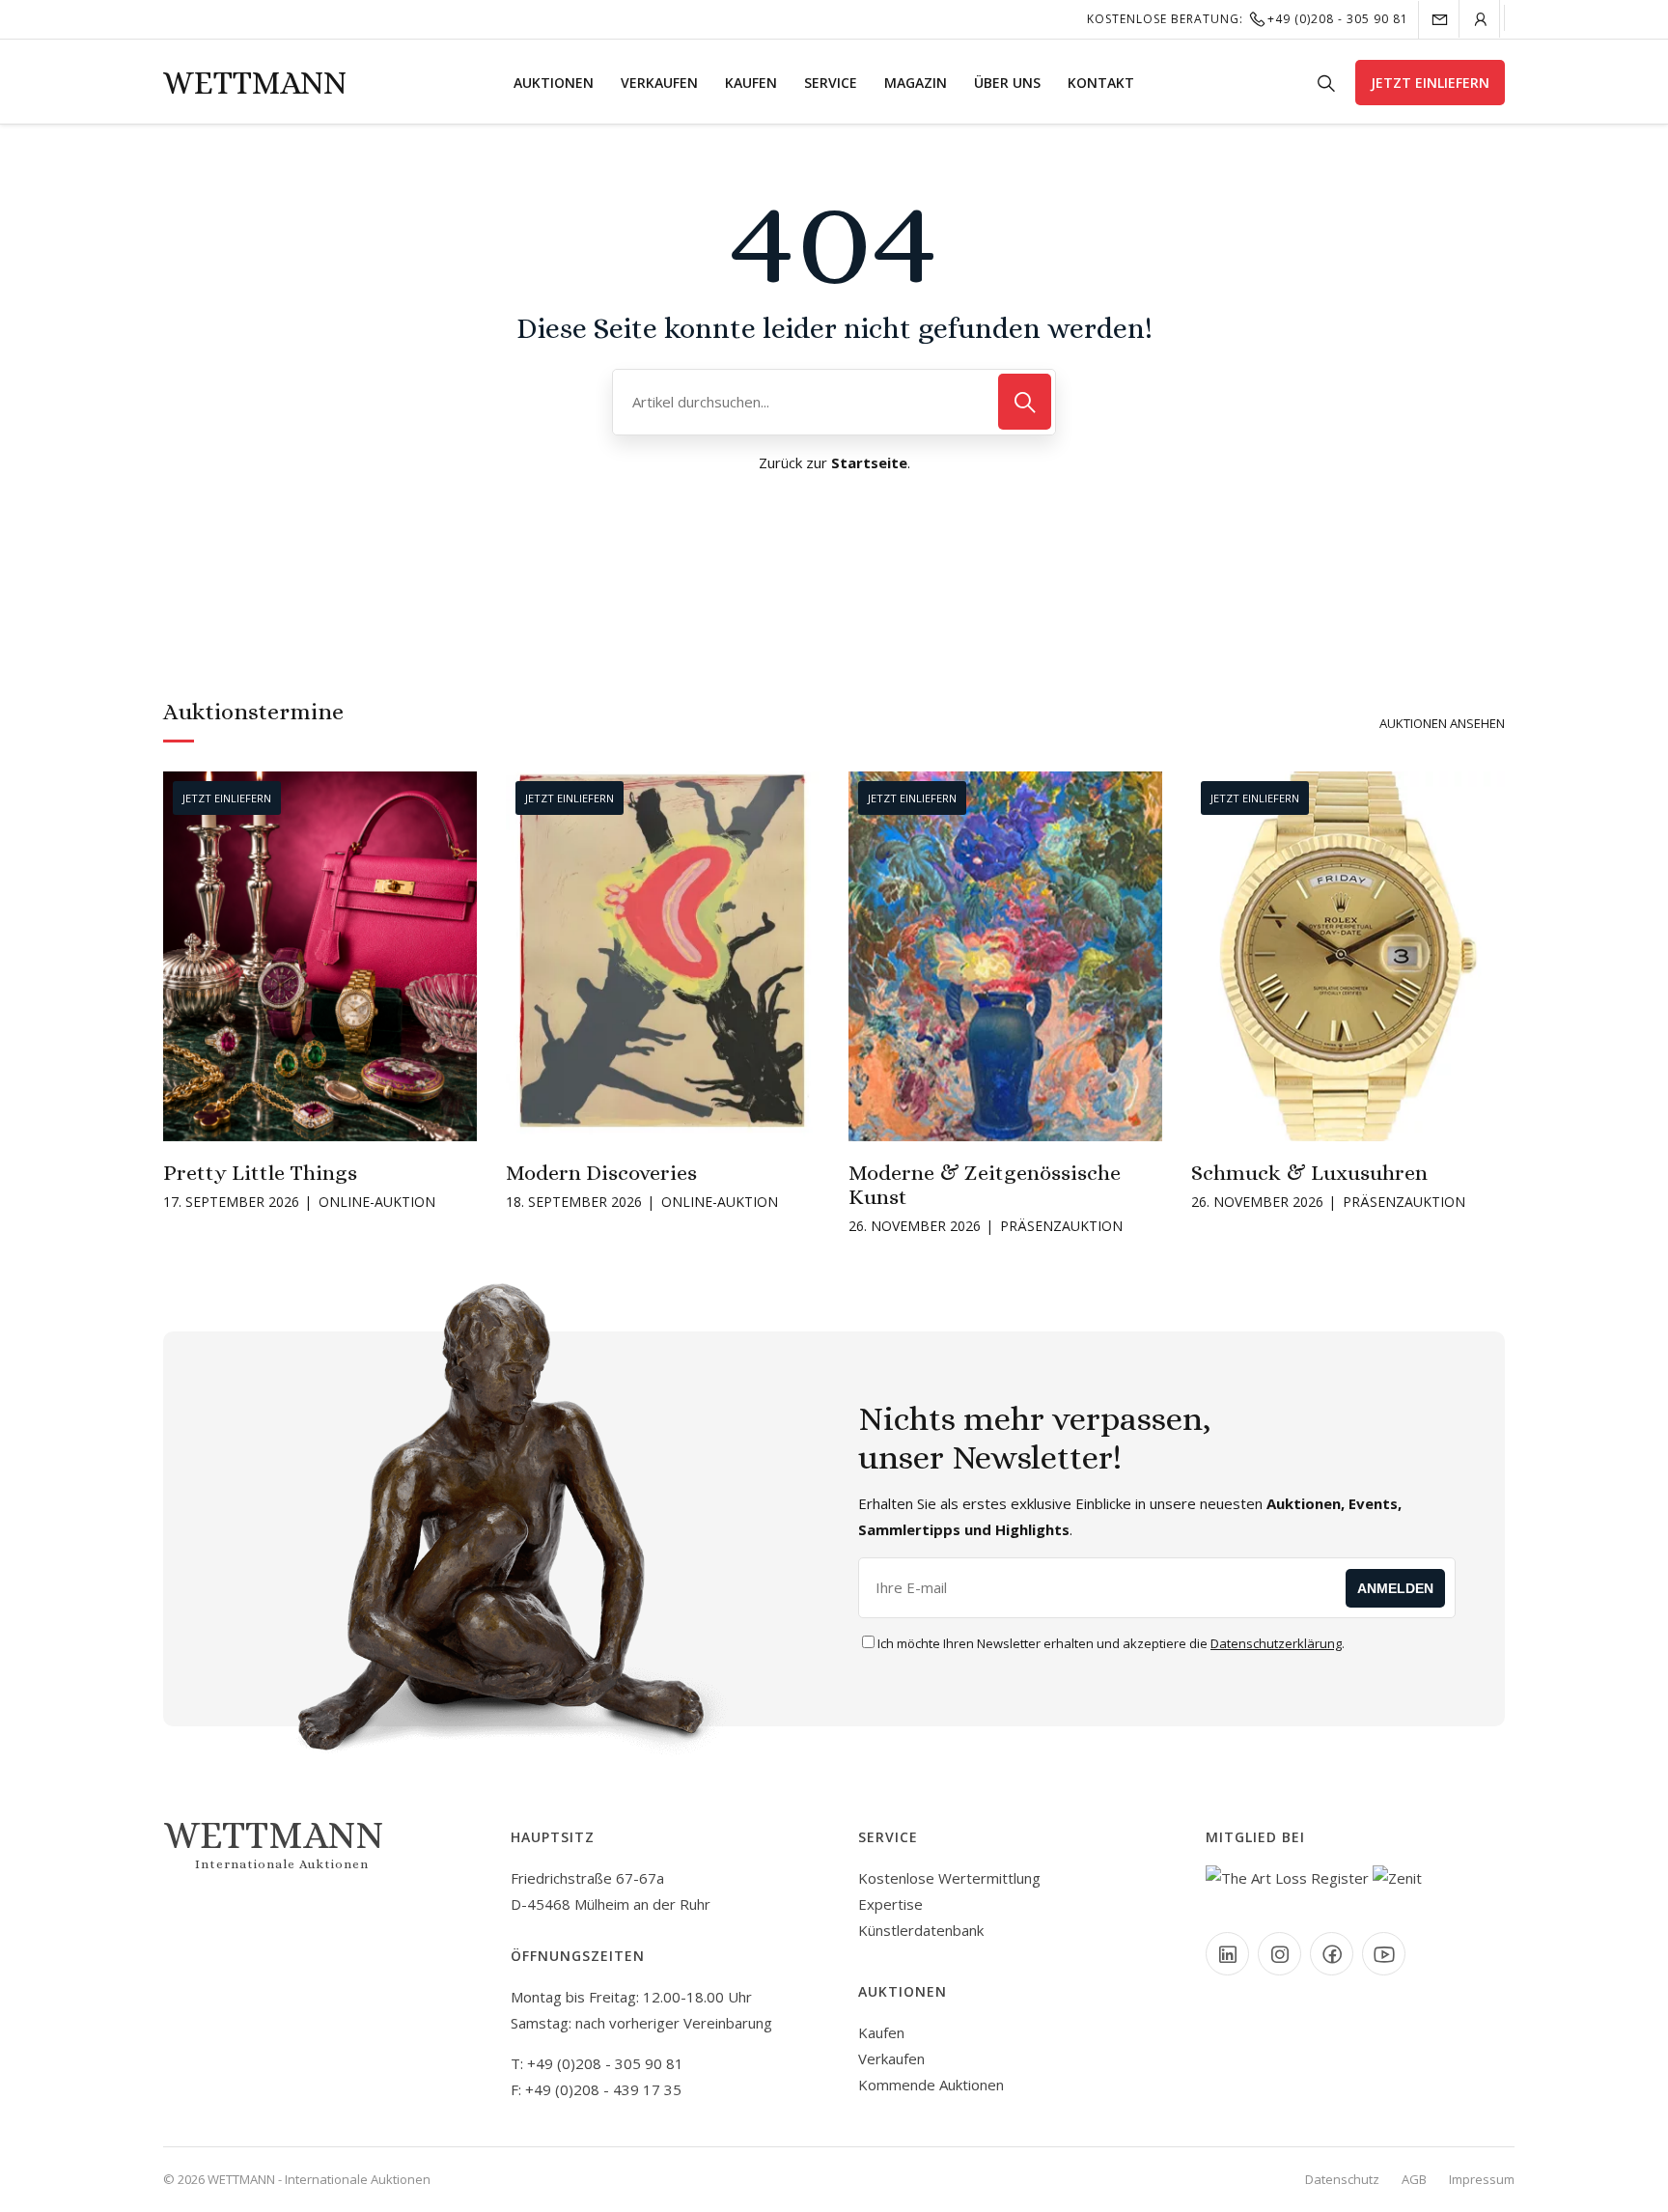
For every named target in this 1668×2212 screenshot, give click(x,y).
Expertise (890, 1904)
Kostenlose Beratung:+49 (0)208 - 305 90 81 (1248, 19)
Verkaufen (659, 83)
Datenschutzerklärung (1276, 1643)
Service (831, 83)
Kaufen (751, 83)
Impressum (1482, 2179)
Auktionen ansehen (1442, 723)
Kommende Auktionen (931, 2085)
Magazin (916, 83)
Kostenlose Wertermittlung (949, 1878)
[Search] (1025, 402)
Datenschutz (1342, 2179)
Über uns (1007, 83)
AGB (1414, 2179)
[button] (177, 954)
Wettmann (255, 83)
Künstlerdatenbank (921, 1930)
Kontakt (1101, 83)
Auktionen (554, 83)
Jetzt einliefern (1430, 83)
